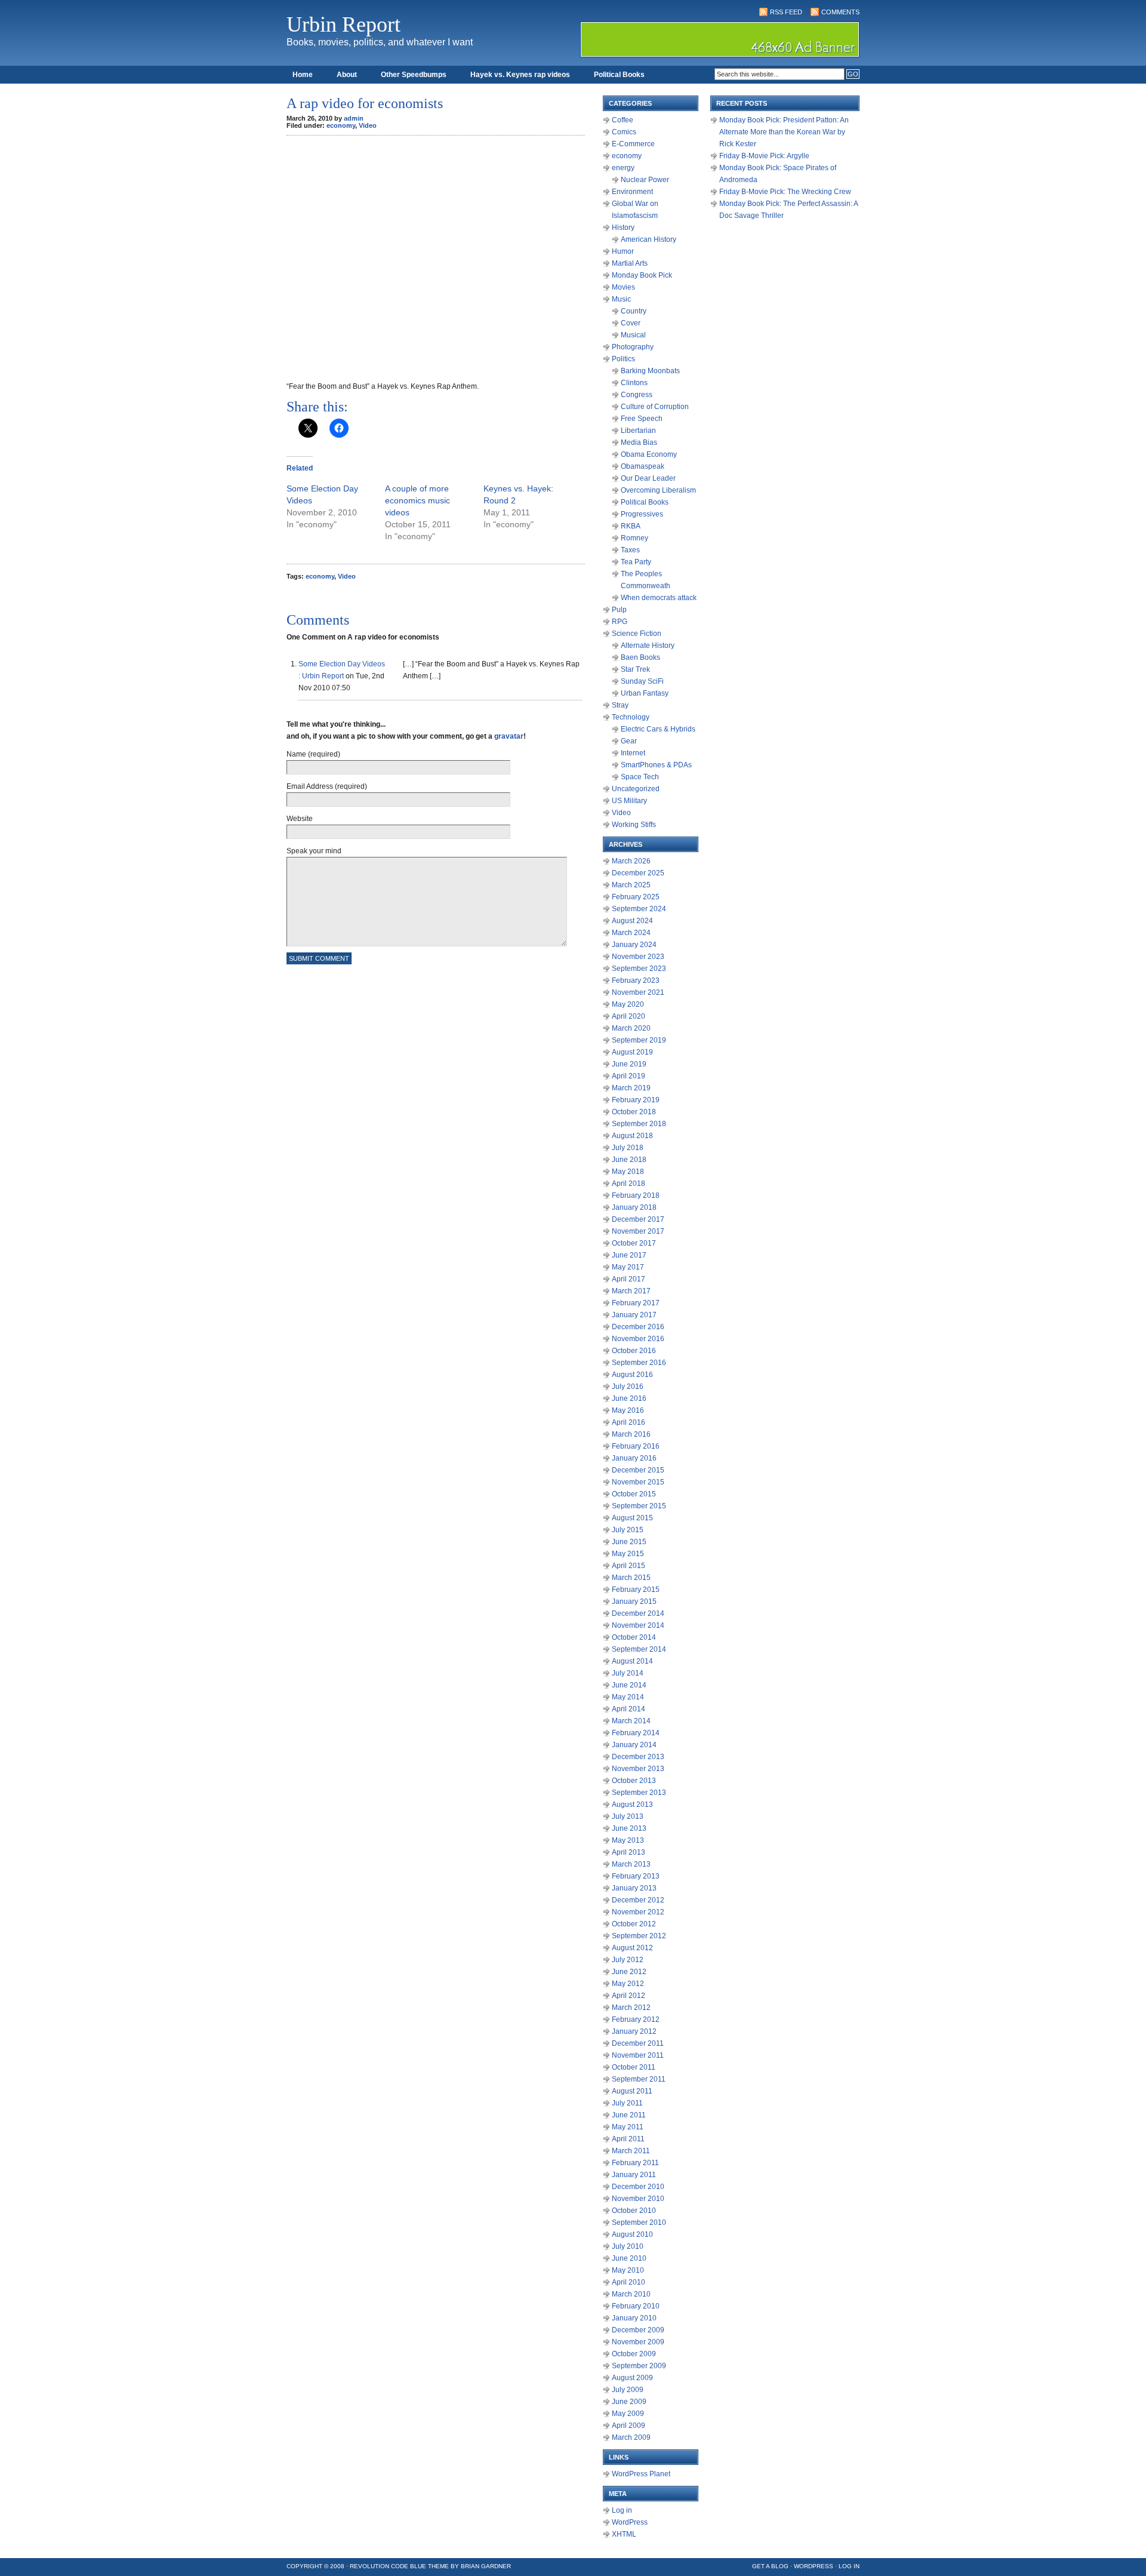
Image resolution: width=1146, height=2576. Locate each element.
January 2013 (634, 1888)
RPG (620, 622)
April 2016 (629, 1422)
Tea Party (636, 562)
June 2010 (629, 2258)
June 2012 (629, 1972)
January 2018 (634, 1207)
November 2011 (638, 2055)
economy (341, 125)
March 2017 (631, 1291)
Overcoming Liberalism (658, 490)
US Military (629, 801)
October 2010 (634, 2211)
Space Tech (640, 777)
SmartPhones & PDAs (656, 765)
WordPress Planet (641, 2474)
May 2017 (628, 1267)
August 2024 (632, 921)
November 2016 (638, 1339)
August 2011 (632, 2091)
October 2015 (634, 1494)
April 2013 (629, 1852)
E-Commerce (633, 144)
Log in (622, 2510)
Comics (624, 132)
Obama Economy (649, 454)
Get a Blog (770, 2566)
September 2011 (639, 2079)
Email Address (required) (327, 786)
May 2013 (628, 1840)
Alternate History (648, 645)
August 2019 (632, 1052)
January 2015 (634, 1601)
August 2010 (632, 2234)
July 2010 (628, 2246)
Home (303, 75)
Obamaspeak (643, 466)
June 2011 (629, 2115)
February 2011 (635, 2163)
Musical (633, 335)
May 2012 (628, 1984)
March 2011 (631, 2151)
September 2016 (639, 1363)
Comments (840, 12)
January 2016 (634, 1458)
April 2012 (629, 1996)
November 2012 (638, 1912)
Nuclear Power (645, 180)
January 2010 (634, 2318)
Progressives (642, 514)
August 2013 (632, 1805)
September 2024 (639, 909)
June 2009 (629, 2402)
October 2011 (634, 2067)
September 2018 (639, 1124)
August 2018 (632, 1136)
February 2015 (636, 1590)
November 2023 (638, 957)
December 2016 (638, 1327)
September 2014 (639, 1649)
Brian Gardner (486, 2566)
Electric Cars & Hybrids (658, 729)
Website (300, 819)
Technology (631, 717)
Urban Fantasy (645, 693)
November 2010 (638, 2199)
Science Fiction (637, 634)
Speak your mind (314, 851)
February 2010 (636, 2306)
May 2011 (628, 2127)
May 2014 (628, 1697)
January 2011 (634, 2175)
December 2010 (638, 2187)
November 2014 (638, 1625)
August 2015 (632, 1518)
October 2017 (634, 1243)
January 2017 (634, 1315)
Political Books (619, 75)
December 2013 (638, 1757)
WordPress (630, 2522)
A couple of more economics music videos (418, 500)
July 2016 (628, 1387)
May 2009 (628, 2414)
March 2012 (631, 2008)
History (623, 228)
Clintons (634, 383)
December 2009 (638, 2330)
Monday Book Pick (642, 275)
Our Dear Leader (648, 478)
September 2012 (639, 1936)
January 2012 (634, 2031)
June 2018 (629, 1160)
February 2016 (636, 1446)
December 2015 (638, 1470)
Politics (623, 359)
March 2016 (631, 1434)
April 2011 (628, 2139)
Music (621, 299)
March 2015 (631, 1578)
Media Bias (639, 442)
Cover (631, 323)
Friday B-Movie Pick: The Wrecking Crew (785, 192)
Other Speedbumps (414, 75)
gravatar (509, 736)
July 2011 (627, 2103)
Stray (620, 705)
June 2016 (629, 1398)
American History (649, 239)
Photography (633, 347)
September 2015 (639, 1506)
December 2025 (638, 873)
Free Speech (642, 419)
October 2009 (634, 2354)
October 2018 (634, 1112)
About (347, 75)
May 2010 (628, 2270)
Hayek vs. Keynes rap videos (520, 75)
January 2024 (634, 945)
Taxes (630, 550)
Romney (634, 538)
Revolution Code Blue (388, 2566)
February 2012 (636, 2019)
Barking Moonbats (650, 371)
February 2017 (636, 1303)
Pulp (619, 610)
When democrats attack (659, 598)
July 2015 (628, 1530)
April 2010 (629, 2282)
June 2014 (629, 1685)
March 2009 (631, 2437)
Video (368, 125)
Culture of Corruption (655, 407)
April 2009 (629, 2426)
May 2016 (628, 1410)
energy (623, 168)
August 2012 (632, 1948)
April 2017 (629, 1279)
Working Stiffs (634, 825)
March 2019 (631, 1088)
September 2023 (639, 969)
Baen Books (640, 657)
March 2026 (631, 861)
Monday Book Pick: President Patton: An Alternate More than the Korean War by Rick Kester (784, 132)
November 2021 (638, 992)
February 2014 (636, 1733)
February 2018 (636, 1195)
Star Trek (635, 669)
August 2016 (632, 1375)
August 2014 (632, 1661)
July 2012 (628, 1960)
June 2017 (629, 1255)
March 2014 (631, 1721)
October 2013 (634, 1781)
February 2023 (636, 980)
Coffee (623, 120)
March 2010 (631, 2294)
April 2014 (629, 1709)
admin (354, 118)
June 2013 (629, 1828)
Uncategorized (636, 789)
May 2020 (628, 1004)
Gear (629, 741)
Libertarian (638, 431)
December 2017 (638, 1219)
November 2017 (638, 1231)
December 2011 (638, 2043)
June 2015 (629, 1542)
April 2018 (629, 1184)
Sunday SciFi (642, 681)
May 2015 (628, 1554)
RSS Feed (786, 12)
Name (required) (313, 754)
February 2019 (636, 1100)
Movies (623, 287)
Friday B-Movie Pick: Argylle (764, 156)
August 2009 (632, 2378)
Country (634, 311)
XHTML (624, 2534)
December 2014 (638, 1613)
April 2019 (629, 1076)
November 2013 (638, 1769)
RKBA (631, 526)
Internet (633, 753)
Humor (623, 251)
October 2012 (634, 1924)
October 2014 (634, 1637)
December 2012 (638, 1900)
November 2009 (638, 2342)
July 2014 (628, 1673)
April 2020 (629, 1016)
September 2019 (639, 1040)
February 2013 (636, 1876)
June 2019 (629, 1064)
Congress (637, 395)
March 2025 (631, 885)
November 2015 (638, 1482)
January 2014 (634, 1745)
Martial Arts (630, 263)
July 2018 (628, 1148)
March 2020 (631, 1028)
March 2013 (631, 1864)
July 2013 (628, 1816)
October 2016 (634, 1351)
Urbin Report (344, 24)
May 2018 (628, 1172)
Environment (632, 192)
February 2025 (636, 897)
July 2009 (628, 2390)
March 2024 (631, 933)
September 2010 (639, 2223)
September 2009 (639, 2366)
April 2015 (629, 1566)
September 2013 (639, 1793)
